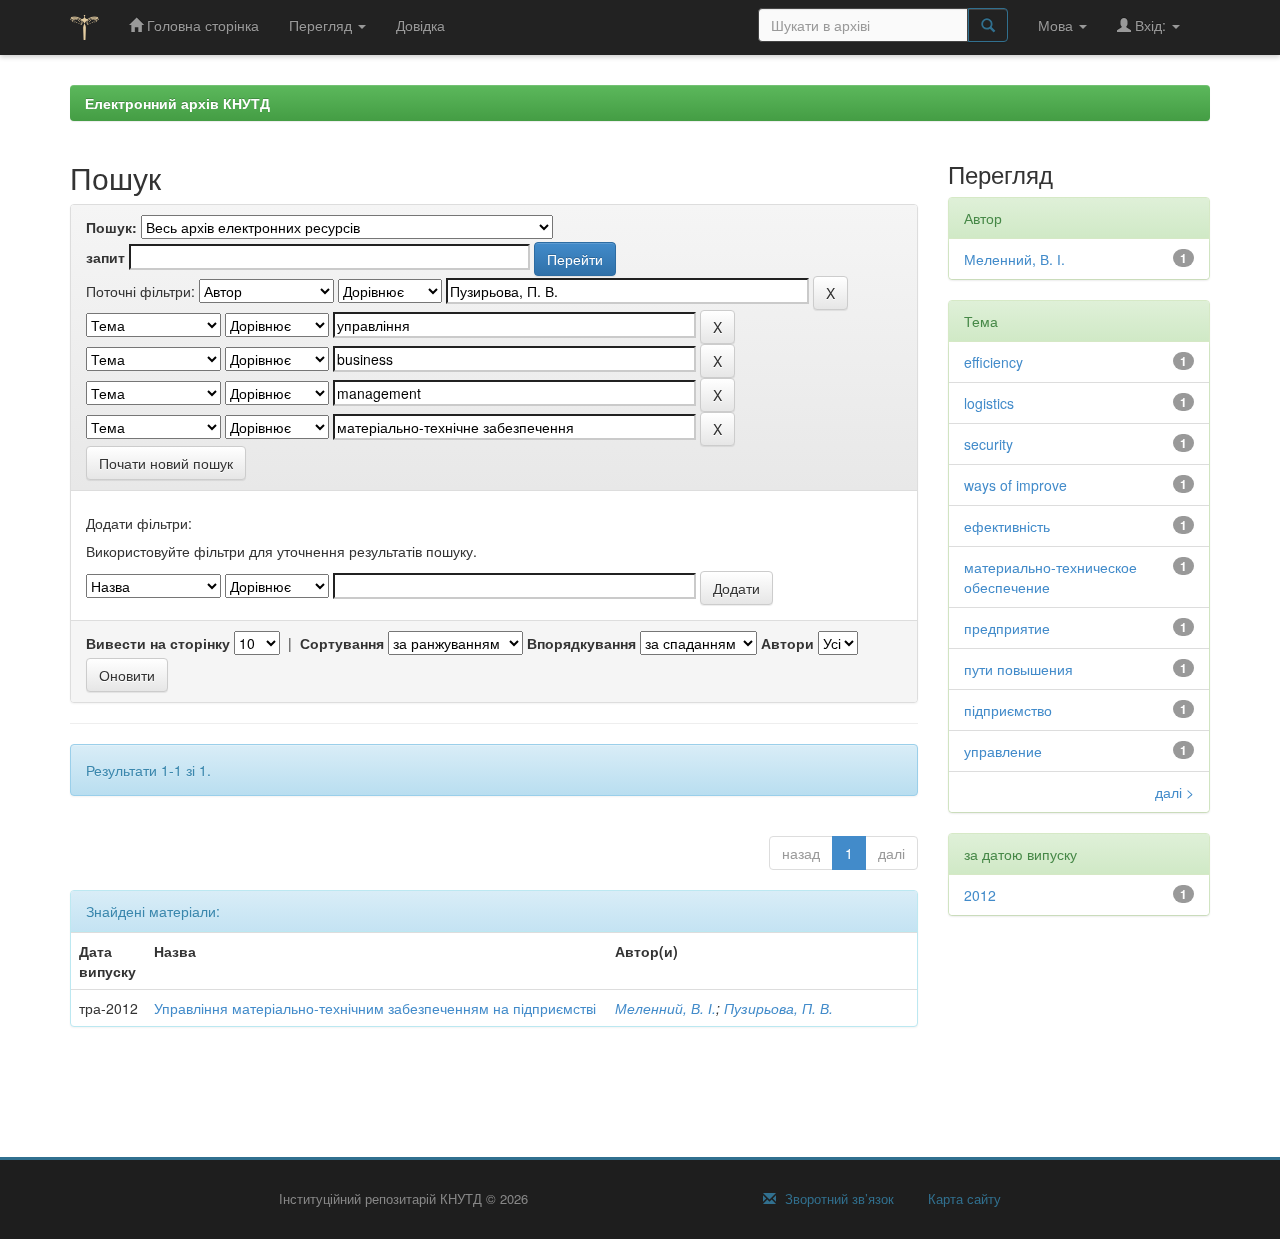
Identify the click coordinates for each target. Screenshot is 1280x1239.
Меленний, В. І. (665, 1008)
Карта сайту (962, 1199)
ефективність (1007, 526)
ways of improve (1015, 485)
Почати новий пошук (166, 463)
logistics (989, 403)
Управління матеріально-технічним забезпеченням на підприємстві (375, 1008)
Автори (787, 643)
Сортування (342, 643)
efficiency (993, 362)
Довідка (420, 25)
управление (1003, 751)
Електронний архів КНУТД (177, 103)
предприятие (1007, 628)
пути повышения (1018, 669)
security (988, 444)
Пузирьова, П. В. (778, 1008)
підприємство (1008, 710)
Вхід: (1150, 25)
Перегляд (322, 25)
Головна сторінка (201, 25)
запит (105, 257)
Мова (1057, 25)
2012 (980, 895)
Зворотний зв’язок (837, 1199)
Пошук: (111, 227)
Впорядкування (581, 643)
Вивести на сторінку (158, 643)
